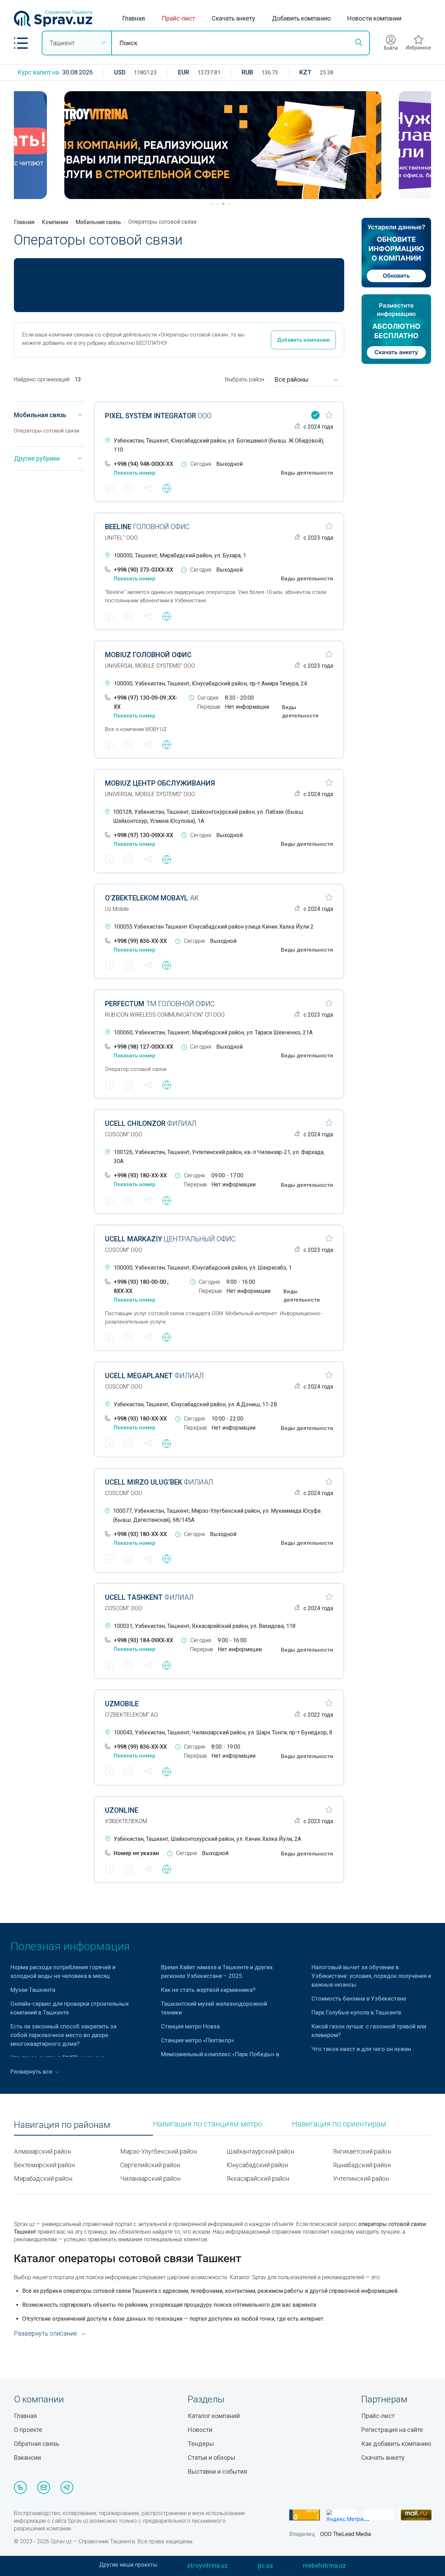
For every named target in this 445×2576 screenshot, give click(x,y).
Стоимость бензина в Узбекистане (359, 1998)
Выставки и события (217, 2471)
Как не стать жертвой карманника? (208, 1990)
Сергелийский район (150, 2165)
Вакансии (27, 2458)
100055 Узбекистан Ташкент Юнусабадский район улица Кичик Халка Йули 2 (214, 927)
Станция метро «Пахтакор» (197, 2040)
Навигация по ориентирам (339, 2124)
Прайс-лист (178, 18)
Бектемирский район (44, 2165)
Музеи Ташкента (33, 1990)
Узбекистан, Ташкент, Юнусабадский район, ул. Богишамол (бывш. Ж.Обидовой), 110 (219, 445)
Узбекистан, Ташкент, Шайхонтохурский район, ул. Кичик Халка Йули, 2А (207, 1839)
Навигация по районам (62, 2125)
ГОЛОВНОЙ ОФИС (147, 527)
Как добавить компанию (396, 2444)
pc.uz (266, 2565)
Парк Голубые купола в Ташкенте (356, 2012)
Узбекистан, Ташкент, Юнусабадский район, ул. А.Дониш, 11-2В (195, 1404)
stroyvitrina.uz (208, 2565)
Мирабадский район (43, 2179)
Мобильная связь (98, 222)
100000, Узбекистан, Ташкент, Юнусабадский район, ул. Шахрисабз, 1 (203, 1268)
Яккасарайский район (258, 2179)
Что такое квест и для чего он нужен (361, 2049)
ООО (158, 416)
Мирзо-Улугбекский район (159, 2151)
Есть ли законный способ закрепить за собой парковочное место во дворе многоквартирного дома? (63, 2035)
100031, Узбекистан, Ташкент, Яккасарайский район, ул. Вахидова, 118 (205, 1626)
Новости (200, 2430)
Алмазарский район (42, 2151)
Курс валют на (38, 72)
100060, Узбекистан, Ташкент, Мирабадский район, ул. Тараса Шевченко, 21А (213, 1032)
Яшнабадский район (362, 2165)
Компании (55, 222)
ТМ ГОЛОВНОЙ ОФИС (160, 1004)
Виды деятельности (307, 473)
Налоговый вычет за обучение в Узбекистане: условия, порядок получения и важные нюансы (371, 1976)
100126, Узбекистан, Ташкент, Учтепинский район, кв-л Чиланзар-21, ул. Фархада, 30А (219, 1157)
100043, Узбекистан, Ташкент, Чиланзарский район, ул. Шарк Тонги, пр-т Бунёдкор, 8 (223, 1732)
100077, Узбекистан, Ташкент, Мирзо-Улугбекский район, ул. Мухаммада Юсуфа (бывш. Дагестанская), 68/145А (217, 1515)
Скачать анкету (233, 18)
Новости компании (374, 18)
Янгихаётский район (362, 2151)
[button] (21, 43)
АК (152, 898)
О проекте (28, 2430)
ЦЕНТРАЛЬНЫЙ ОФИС (170, 1239)
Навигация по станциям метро (208, 2124)
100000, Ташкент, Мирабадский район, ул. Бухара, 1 (180, 555)
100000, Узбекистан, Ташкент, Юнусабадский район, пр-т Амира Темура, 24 (210, 683)
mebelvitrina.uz (324, 2565)
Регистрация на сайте (392, 2430)
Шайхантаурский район (260, 2151)
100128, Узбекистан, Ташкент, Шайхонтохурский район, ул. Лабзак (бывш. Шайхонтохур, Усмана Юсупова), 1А (209, 816)
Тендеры (201, 2444)
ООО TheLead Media (346, 2534)
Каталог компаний (214, 2416)
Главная (133, 18)
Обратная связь (37, 2444)
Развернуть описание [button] (46, 2333)
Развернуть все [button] (32, 2072)
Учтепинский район (361, 2179)
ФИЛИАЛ (151, 1123)
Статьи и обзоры (212, 2458)
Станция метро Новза (191, 2026)
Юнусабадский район (257, 2165)
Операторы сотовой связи (47, 431)
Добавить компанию (301, 18)
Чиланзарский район (150, 2179)
